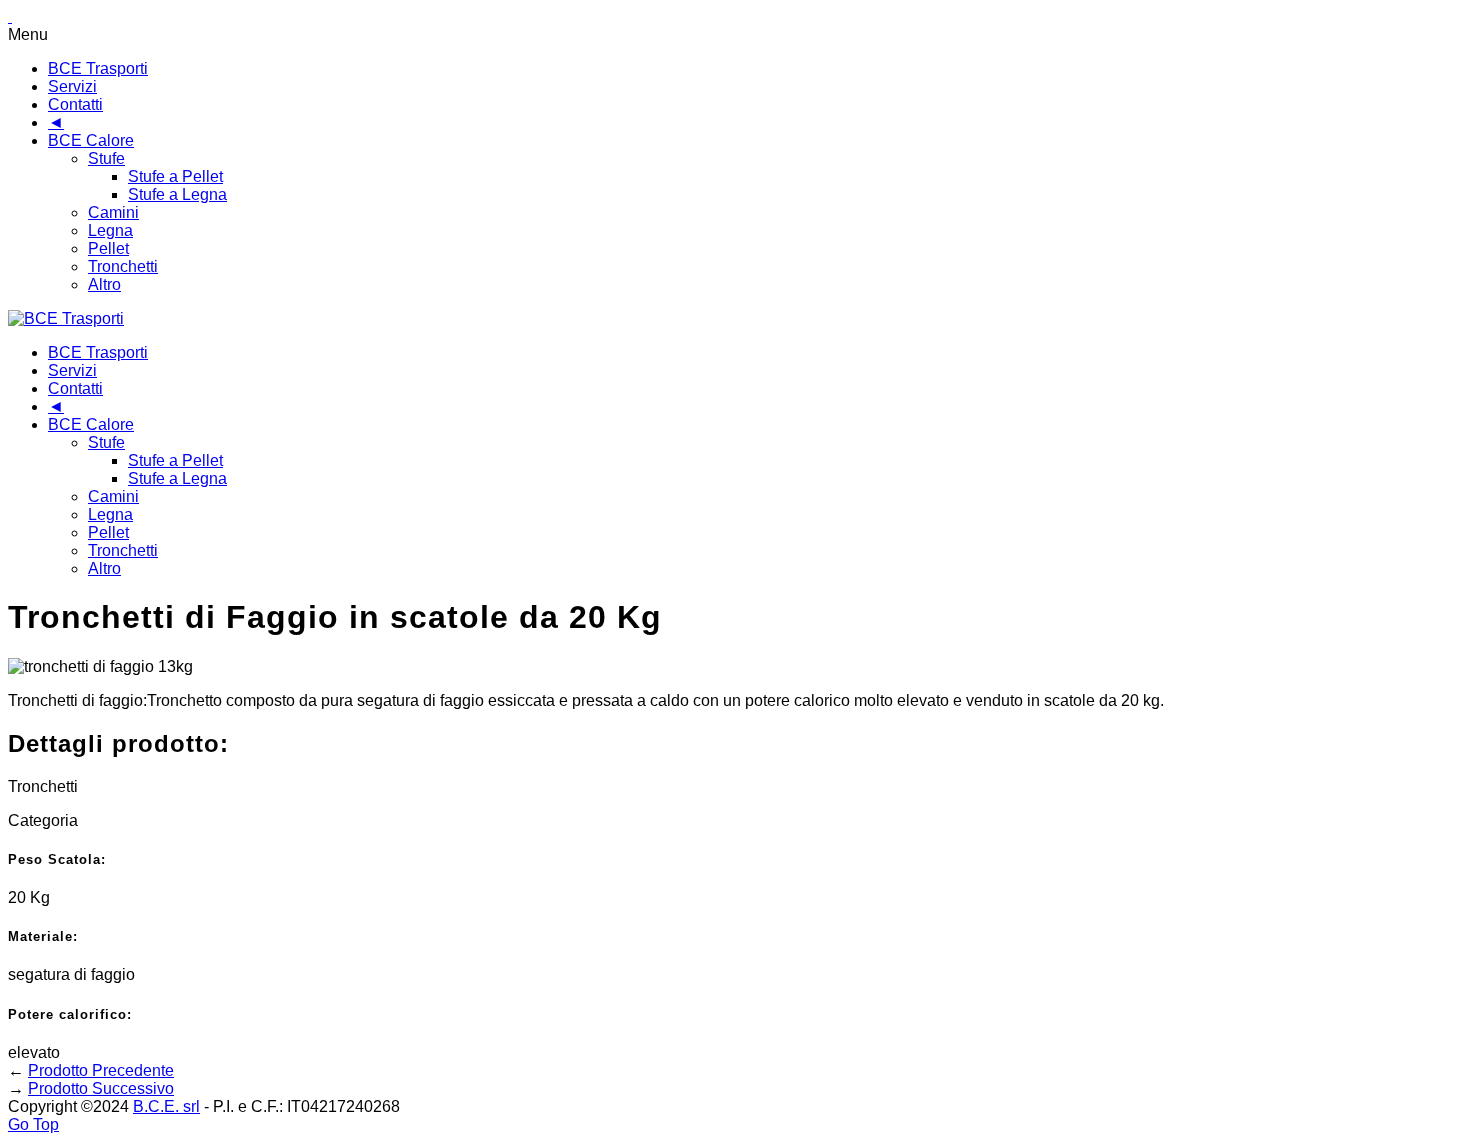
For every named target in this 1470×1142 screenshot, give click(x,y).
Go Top (33, 1124)
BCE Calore (91, 140)
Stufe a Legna (177, 194)
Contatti (75, 104)
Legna (110, 230)
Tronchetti (123, 266)
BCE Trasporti (98, 68)
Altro (104, 284)
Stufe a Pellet (175, 176)
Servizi (72, 86)
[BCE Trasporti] (66, 318)
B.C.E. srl (166, 1106)
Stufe (106, 158)
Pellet (108, 248)
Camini (113, 212)
